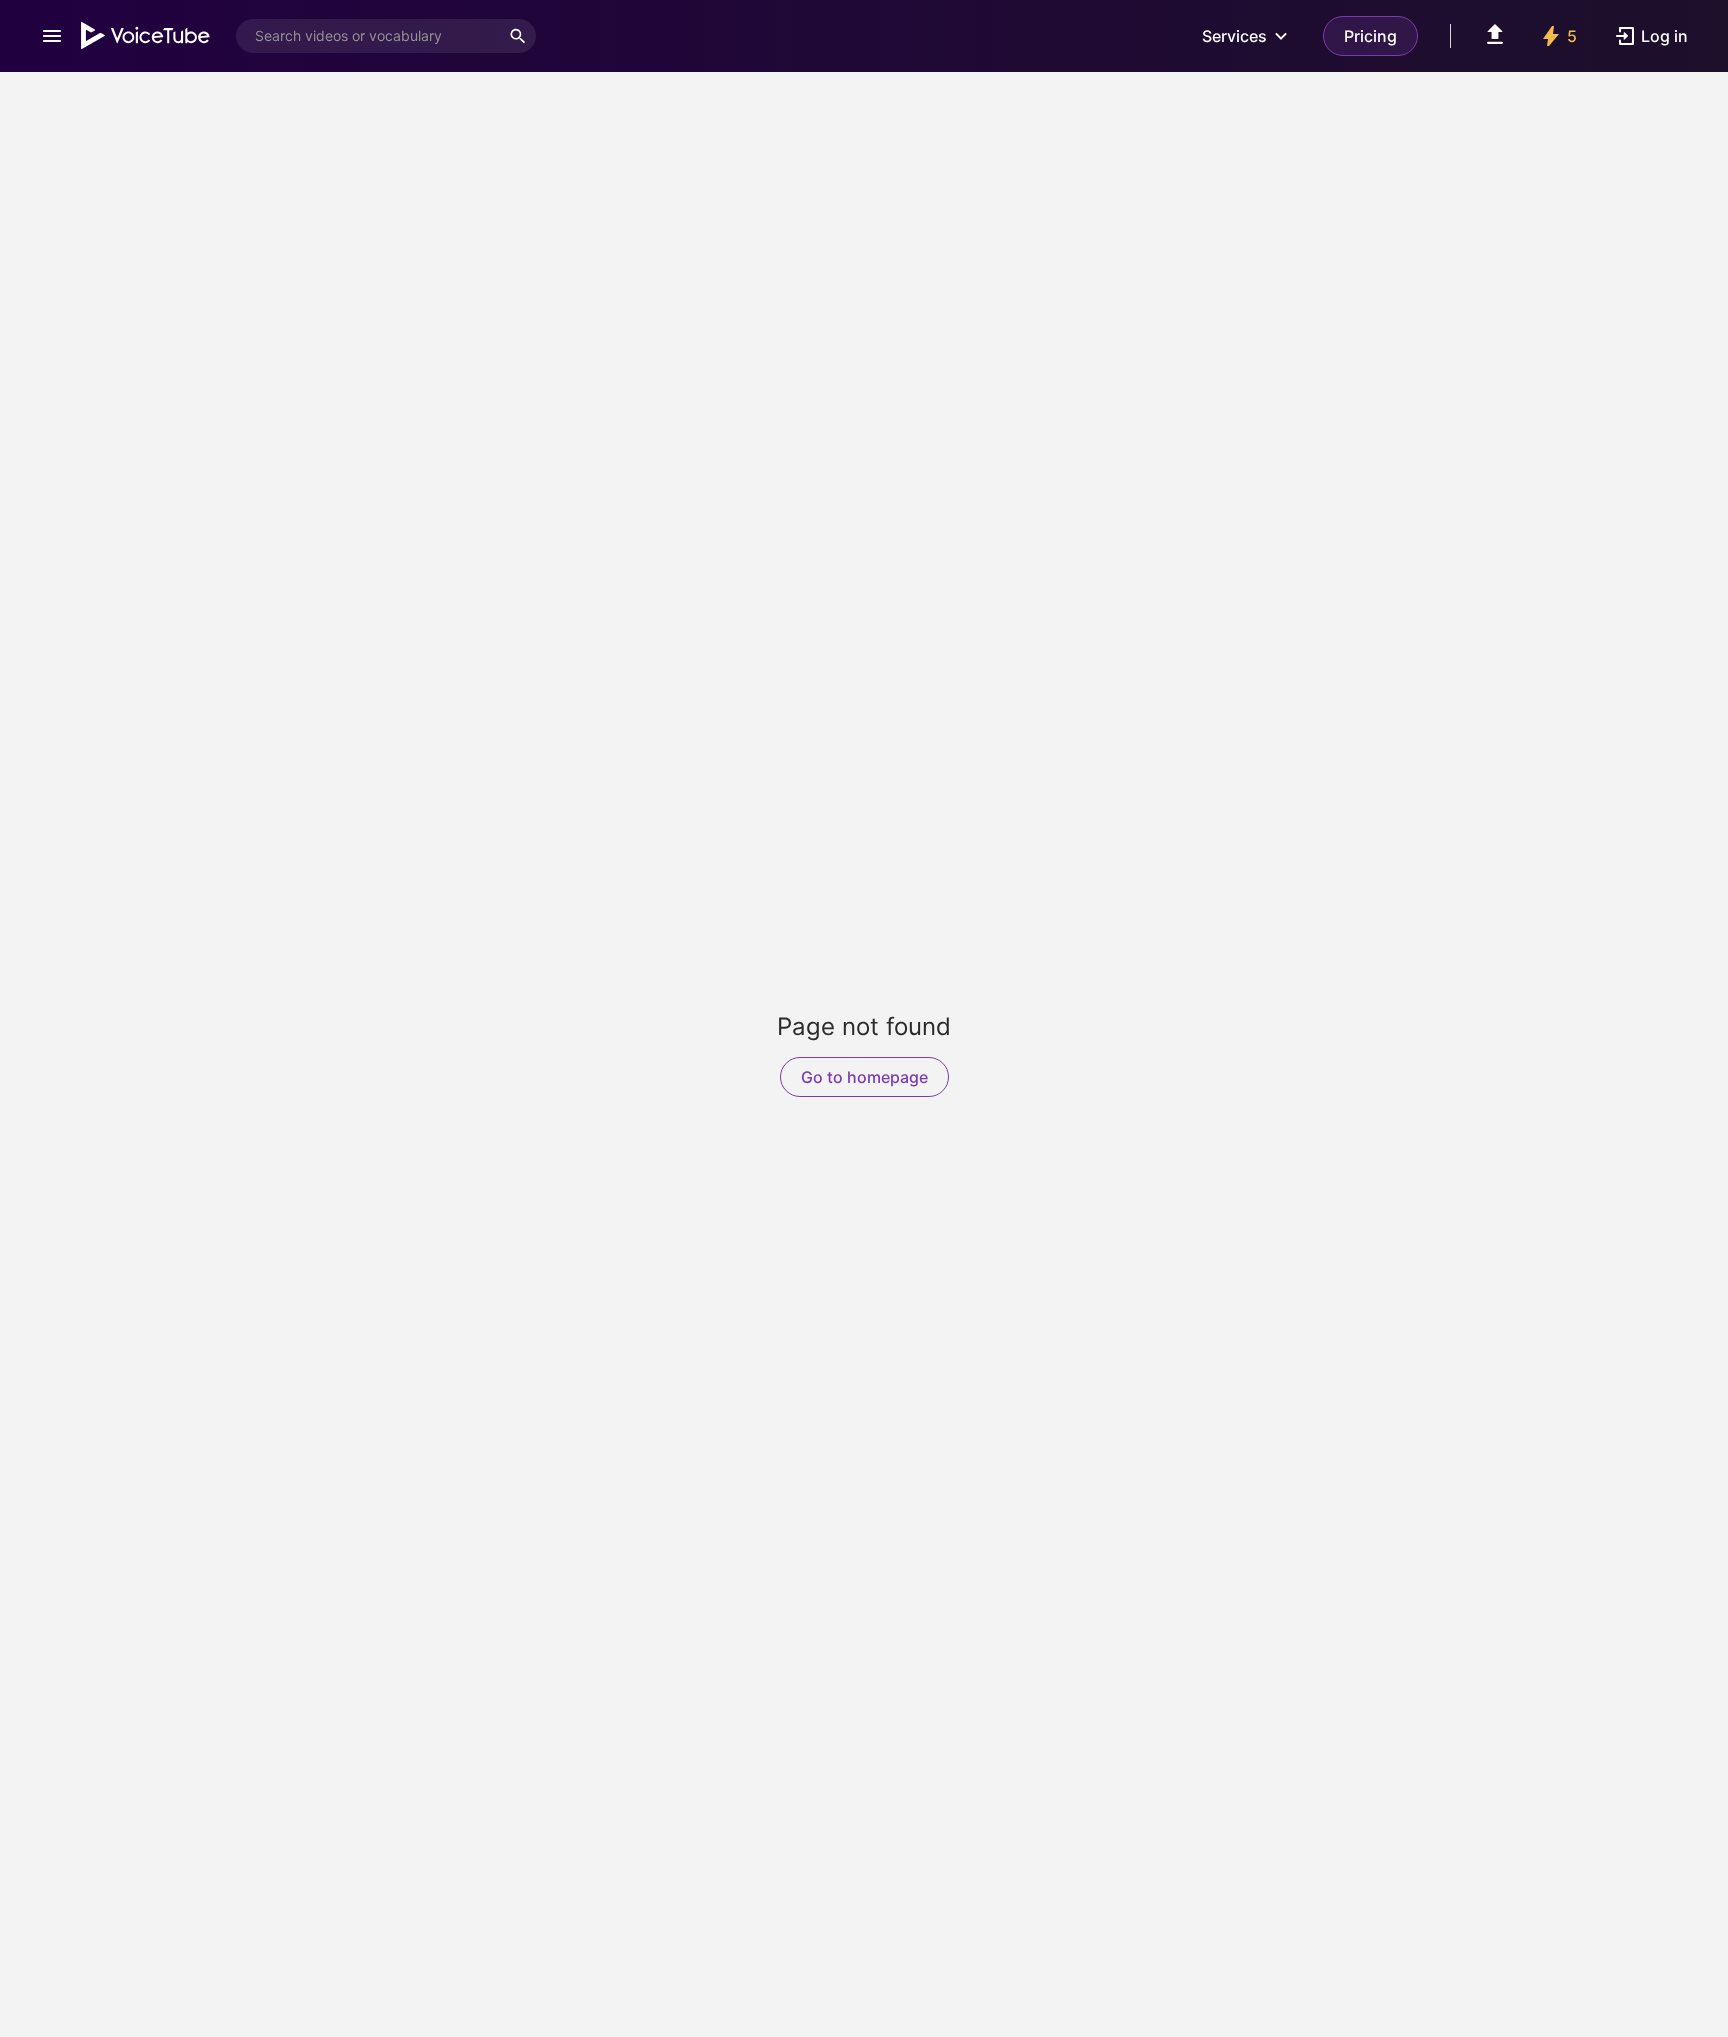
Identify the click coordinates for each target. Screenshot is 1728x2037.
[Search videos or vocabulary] (518, 36)
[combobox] (368, 36)
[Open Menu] (52, 36)
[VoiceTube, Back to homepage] (146, 36)
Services (1234, 36)
